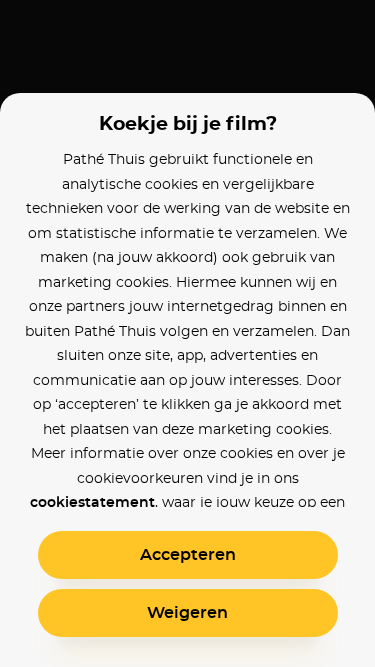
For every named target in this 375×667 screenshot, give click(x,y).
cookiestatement (92, 503)
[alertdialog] (187, 333)
